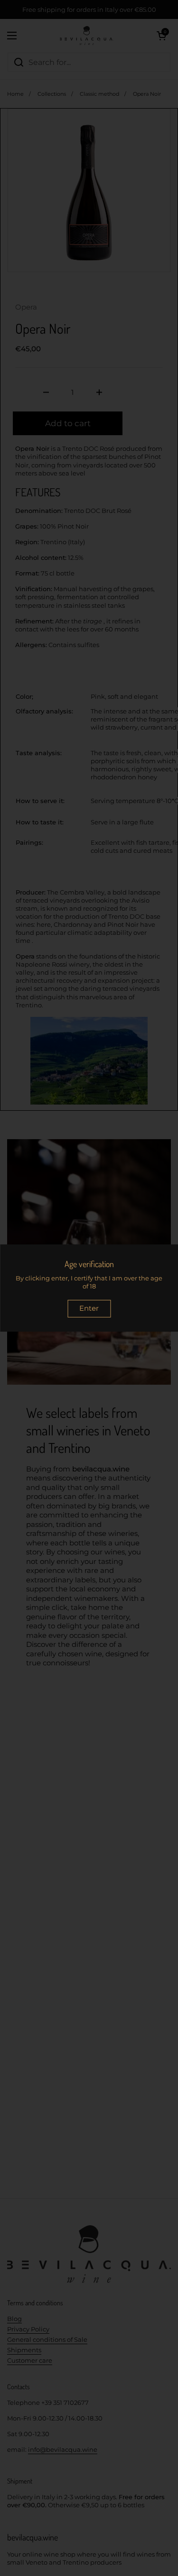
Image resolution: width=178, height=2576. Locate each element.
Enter (89, 1308)
